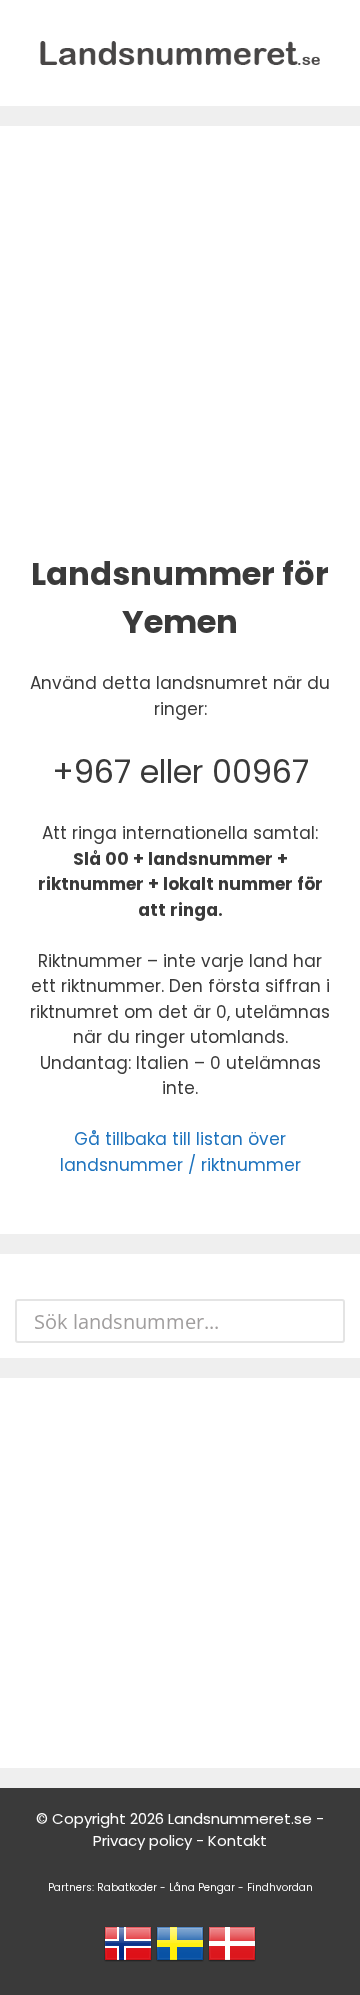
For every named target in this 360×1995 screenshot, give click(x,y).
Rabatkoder (127, 1887)
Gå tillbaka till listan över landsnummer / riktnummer (180, 1152)
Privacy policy (142, 1840)
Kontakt (237, 1840)
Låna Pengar (202, 1887)
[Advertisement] (180, 336)
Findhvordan (280, 1887)
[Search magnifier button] (323, 1321)
